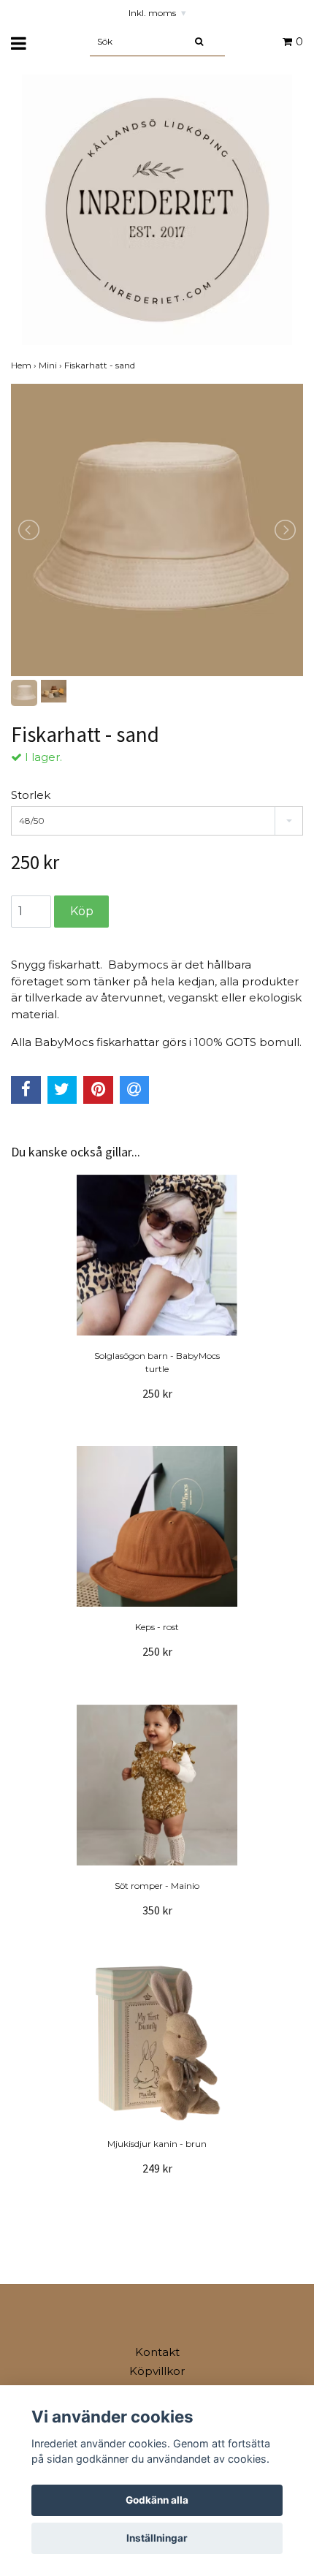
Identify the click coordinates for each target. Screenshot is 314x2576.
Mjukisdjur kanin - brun (157, 2144)
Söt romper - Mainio (157, 1886)
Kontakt (157, 2352)
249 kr (157, 2168)
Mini (51, 365)
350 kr (157, 1910)
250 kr (157, 1393)
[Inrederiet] (157, 209)
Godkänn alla (157, 2500)
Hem (25, 365)
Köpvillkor (157, 2371)
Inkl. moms (157, 13)
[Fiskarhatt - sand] (157, 530)
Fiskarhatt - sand (101, 365)
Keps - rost (157, 1627)
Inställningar (157, 2538)
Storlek (31, 795)
